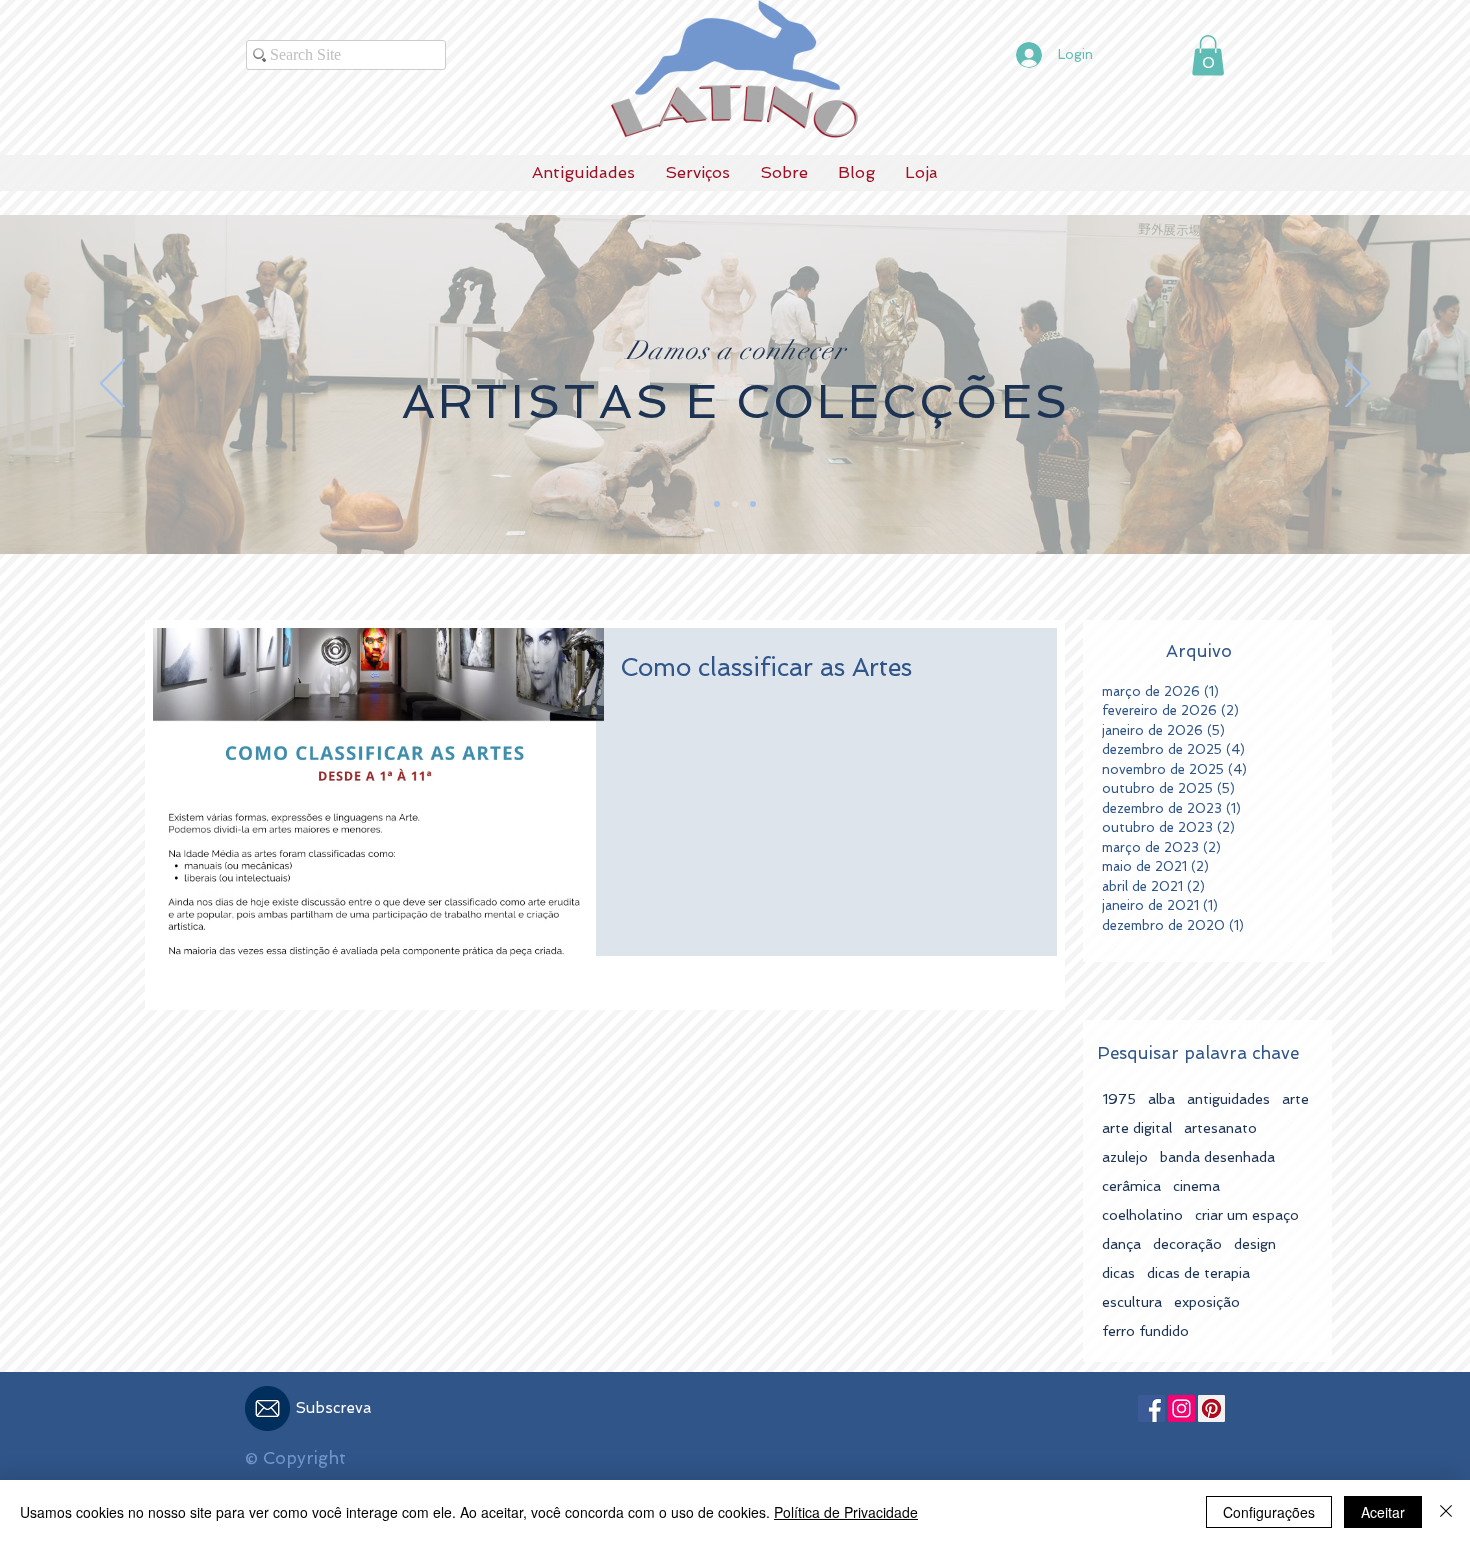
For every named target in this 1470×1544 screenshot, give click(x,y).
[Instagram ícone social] (1181, 1408)
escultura (1132, 1302)
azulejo (1125, 1157)
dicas (1118, 1273)
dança (1121, 1244)
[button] (1208, 55)
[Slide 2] (735, 504)
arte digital (1137, 1128)
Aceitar (1383, 1512)
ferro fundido (1145, 1331)
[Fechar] (1446, 1512)
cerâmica (1131, 1186)
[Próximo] (1357, 385)
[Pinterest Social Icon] (1211, 1408)
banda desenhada (1217, 1157)
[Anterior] (112, 385)
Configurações (1269, 1512)
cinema (1196, 1186)
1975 (1119, 1099)
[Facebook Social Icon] (1151, 1408)
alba (1161, 1099)
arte (1295, 1099)
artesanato (1220, 1128)
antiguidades (1228, 1099)
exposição (1207, 1302)
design (1255, 1244)
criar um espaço (1247, 1215)
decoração (1187, 1244)
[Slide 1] (753, 504)
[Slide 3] (717, 504)
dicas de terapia (1198, 1273)
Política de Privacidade (846, 1512)
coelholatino (1142, 1215)
